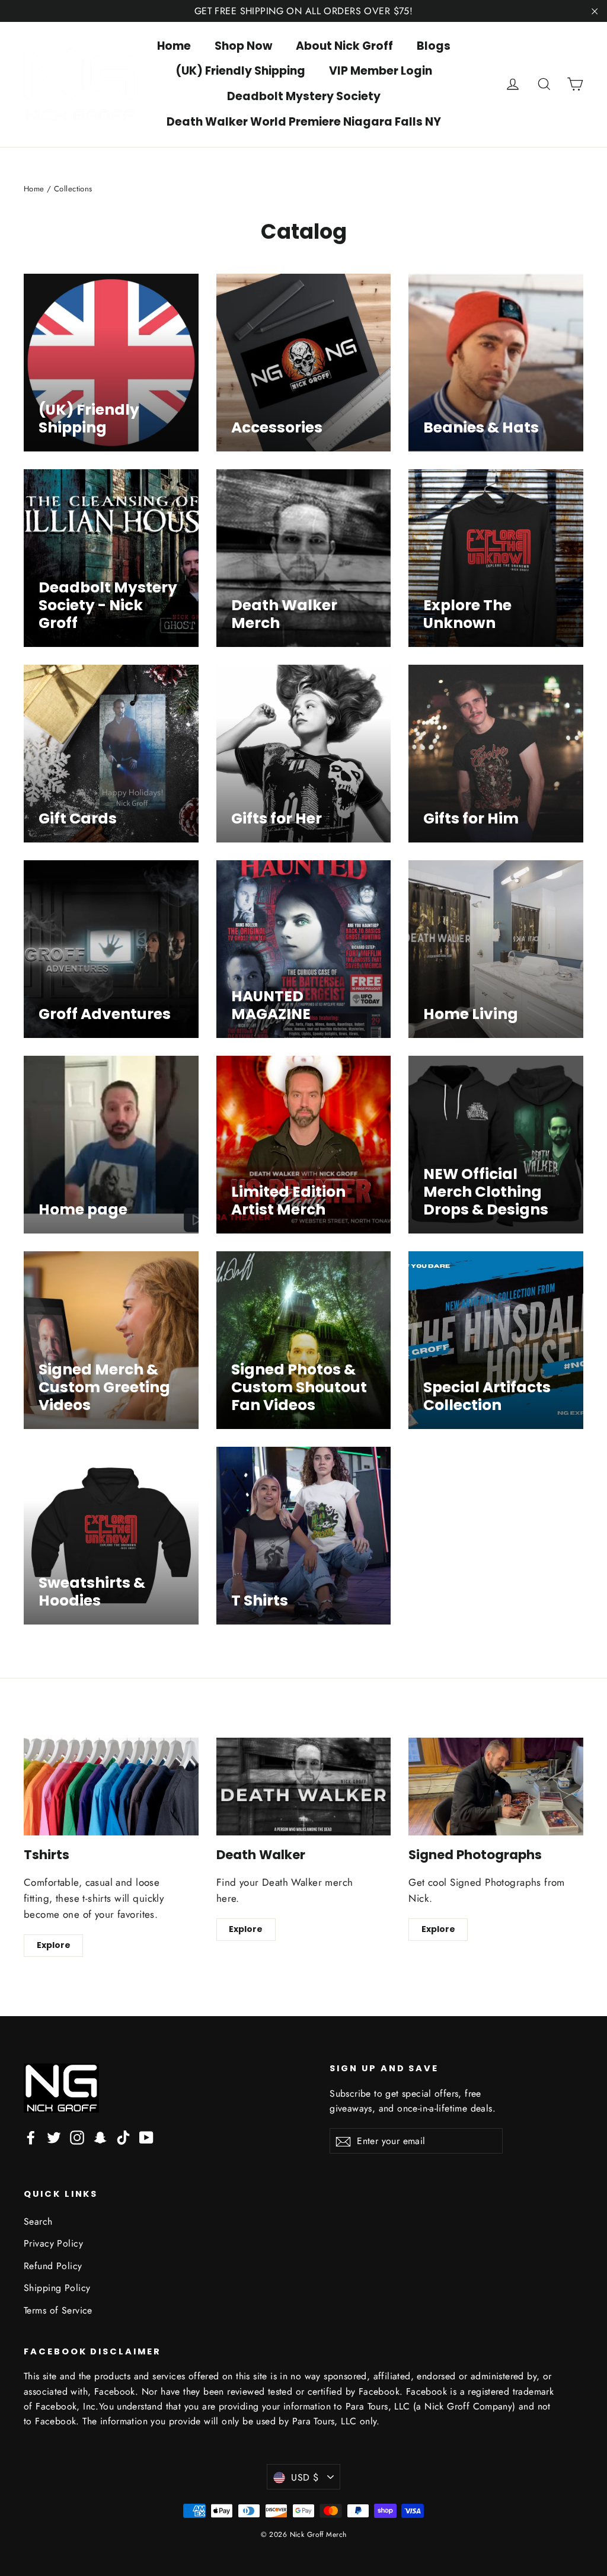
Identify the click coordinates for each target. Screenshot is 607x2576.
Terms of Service (58, 2310)
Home (174, 46)
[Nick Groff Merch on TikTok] (123, 2137)
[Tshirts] (111, 1787)
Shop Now (243, 46)
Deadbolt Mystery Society (304, 96)
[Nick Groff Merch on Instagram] (77, 2137)
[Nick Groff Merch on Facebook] (31, 2137)
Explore (54, 1945)
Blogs (434, 46)
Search (38, 2221)
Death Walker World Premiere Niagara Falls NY (304, 122)
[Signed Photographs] (496, 1787)
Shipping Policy (57, 2288)
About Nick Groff (344, 46)
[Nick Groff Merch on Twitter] (54, 2137)
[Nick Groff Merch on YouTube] (146, 2137)
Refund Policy (53, 2266)
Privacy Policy (53, 2243)
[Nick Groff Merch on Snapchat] (100, 2137)
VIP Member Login (381, 71)
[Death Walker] (304, 1787)
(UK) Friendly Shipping (240, 71)
